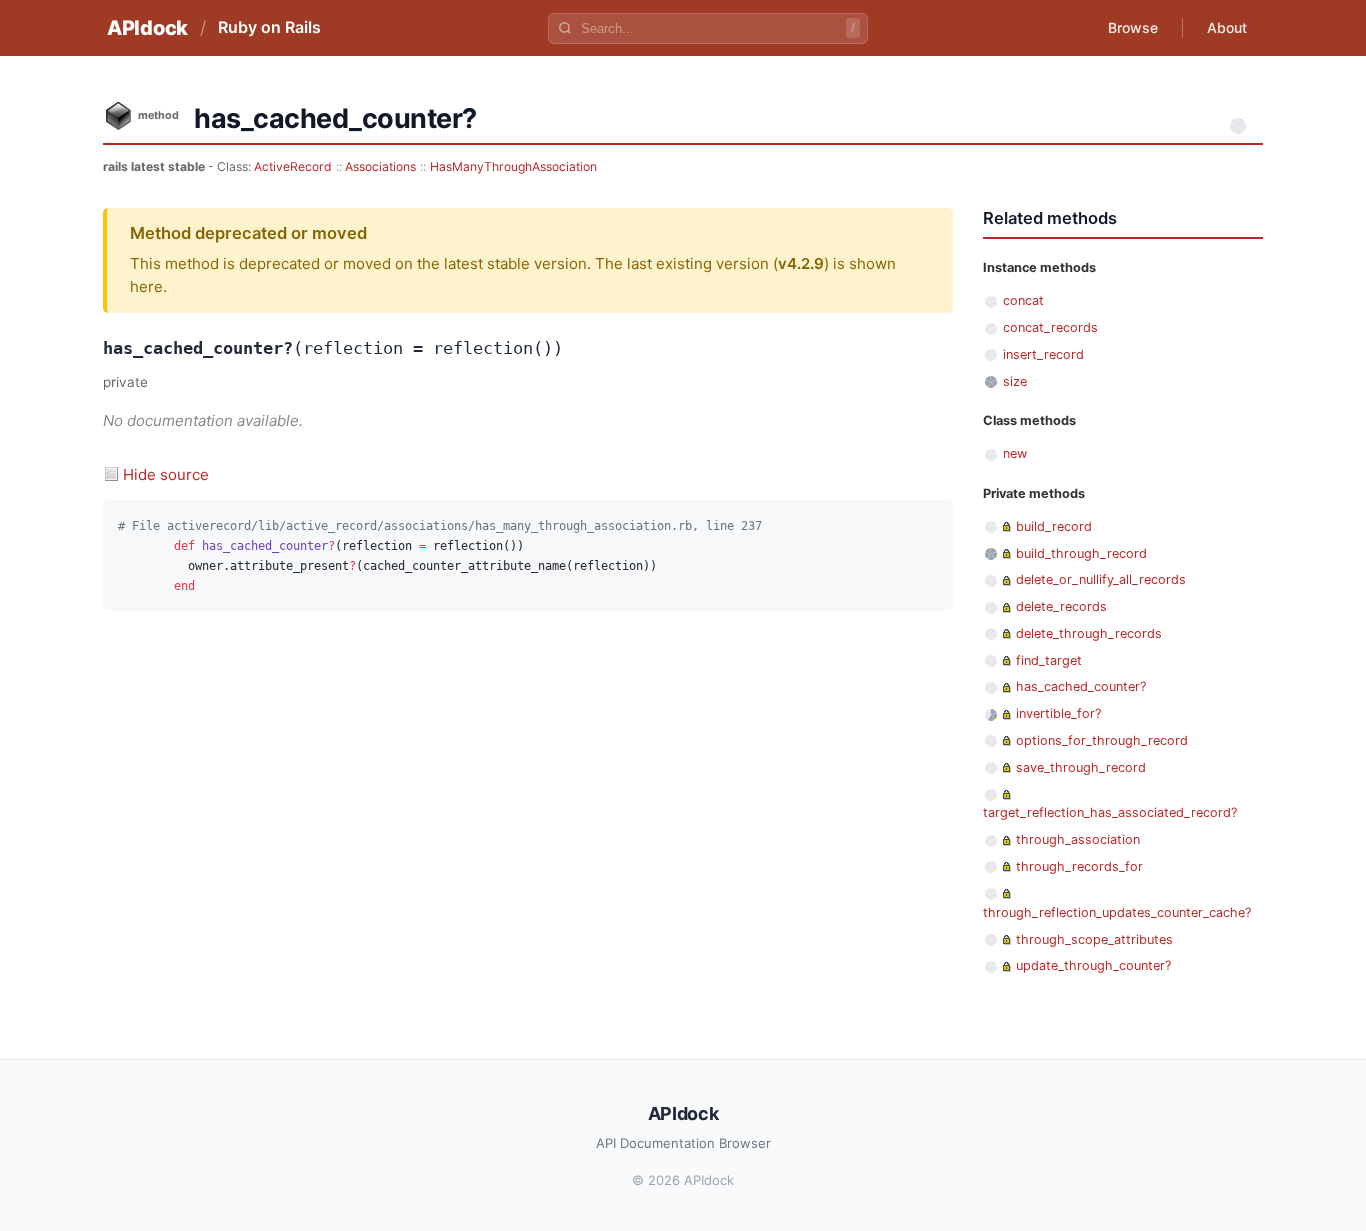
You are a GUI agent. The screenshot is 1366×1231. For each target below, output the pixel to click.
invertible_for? (1058, 713)
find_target (1049, 660)
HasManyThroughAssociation (513, 166)
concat (1023, 300)
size (1015, 381)
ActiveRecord (293, 166)
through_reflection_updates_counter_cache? (1117, 912)
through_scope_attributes (1094, 939)
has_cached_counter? (1081, 686)
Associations (380, 166)
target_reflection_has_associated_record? (1110, 812)
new (1015, 453)
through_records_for (1079, 866)
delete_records (1061, 606)
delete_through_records (1089, 633)
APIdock (147, 28)
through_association (1078, 839)
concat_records (1050, 327)
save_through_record (1081, 767)
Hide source (166, 474)
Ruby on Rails (269, 27)
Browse (1133, 27)
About (1227, 27)
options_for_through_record (1102, 740)
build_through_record (1081, 553)
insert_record (1043, 354)
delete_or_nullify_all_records (1101, 579)
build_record (1054, 526)
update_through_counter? (1093, 965)
